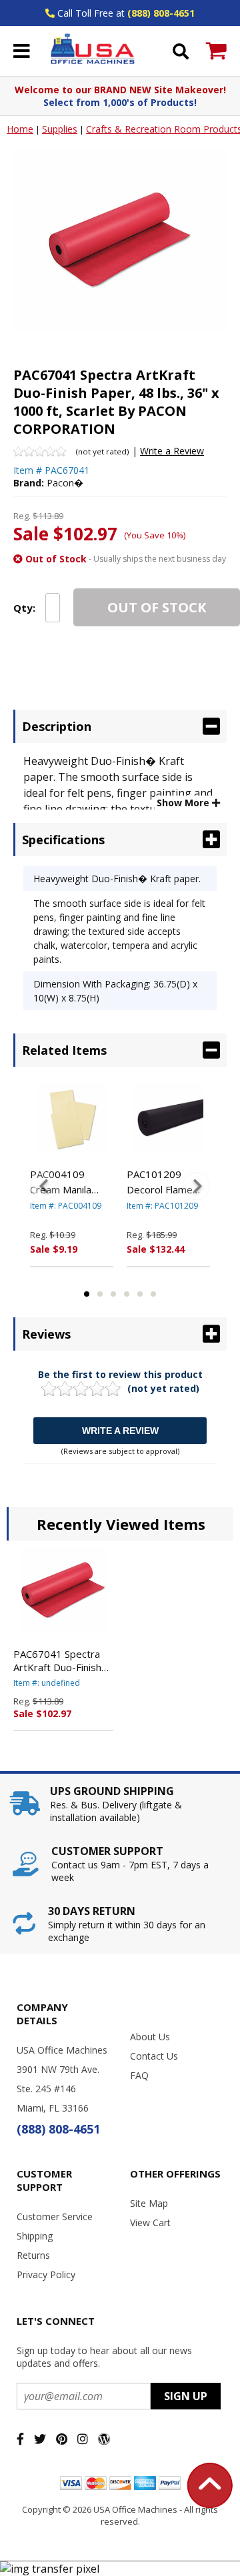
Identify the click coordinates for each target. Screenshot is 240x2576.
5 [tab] (140, 1294)
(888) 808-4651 (161, 13)
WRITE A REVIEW (120, 1431)
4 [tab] (127, 1294)
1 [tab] (87, 1294)
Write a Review (172, 451)
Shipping (35, 2236)
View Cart (150, 2223)
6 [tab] (153, 1294)
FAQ (139, 2075)
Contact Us (154, 2056)
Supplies (60, 129)
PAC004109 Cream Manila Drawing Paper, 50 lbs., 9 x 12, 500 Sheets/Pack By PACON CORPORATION (69, 1182)
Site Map (149, 2203)
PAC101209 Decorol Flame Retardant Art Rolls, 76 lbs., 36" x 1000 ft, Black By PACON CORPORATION (166, 1182)
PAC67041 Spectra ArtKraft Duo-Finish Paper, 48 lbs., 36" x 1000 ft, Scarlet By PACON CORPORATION (60, 1660)
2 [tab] (100, 1294)
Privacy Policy (46, 2274)
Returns (33, 2255)
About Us (150, 2037)
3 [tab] (113, 1294)
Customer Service (55, 2217)
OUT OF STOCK (157, 607)
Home (20, 129)
